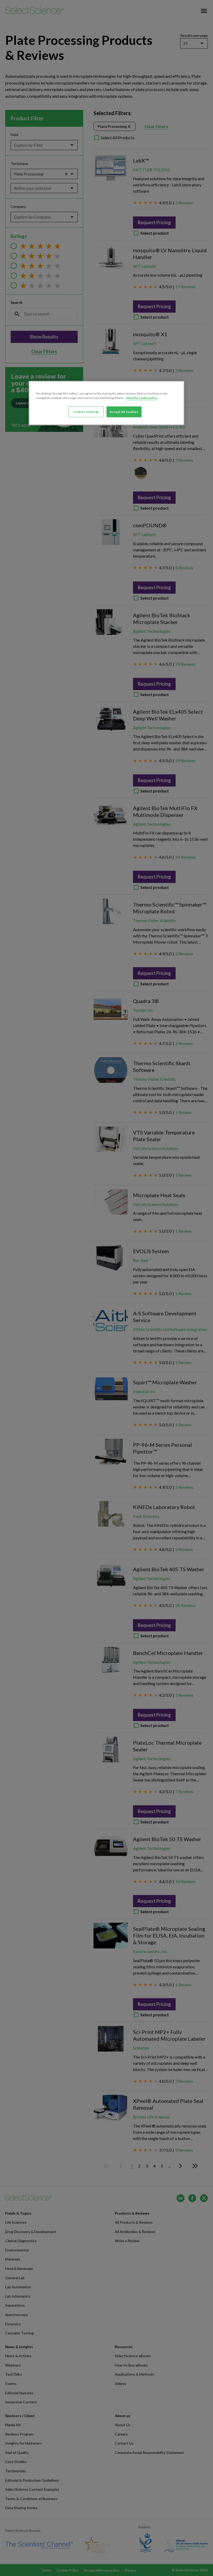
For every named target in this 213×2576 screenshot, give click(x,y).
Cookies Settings (86, 412)
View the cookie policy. (142, 398)
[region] (106, 403)
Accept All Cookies (124, 412)
